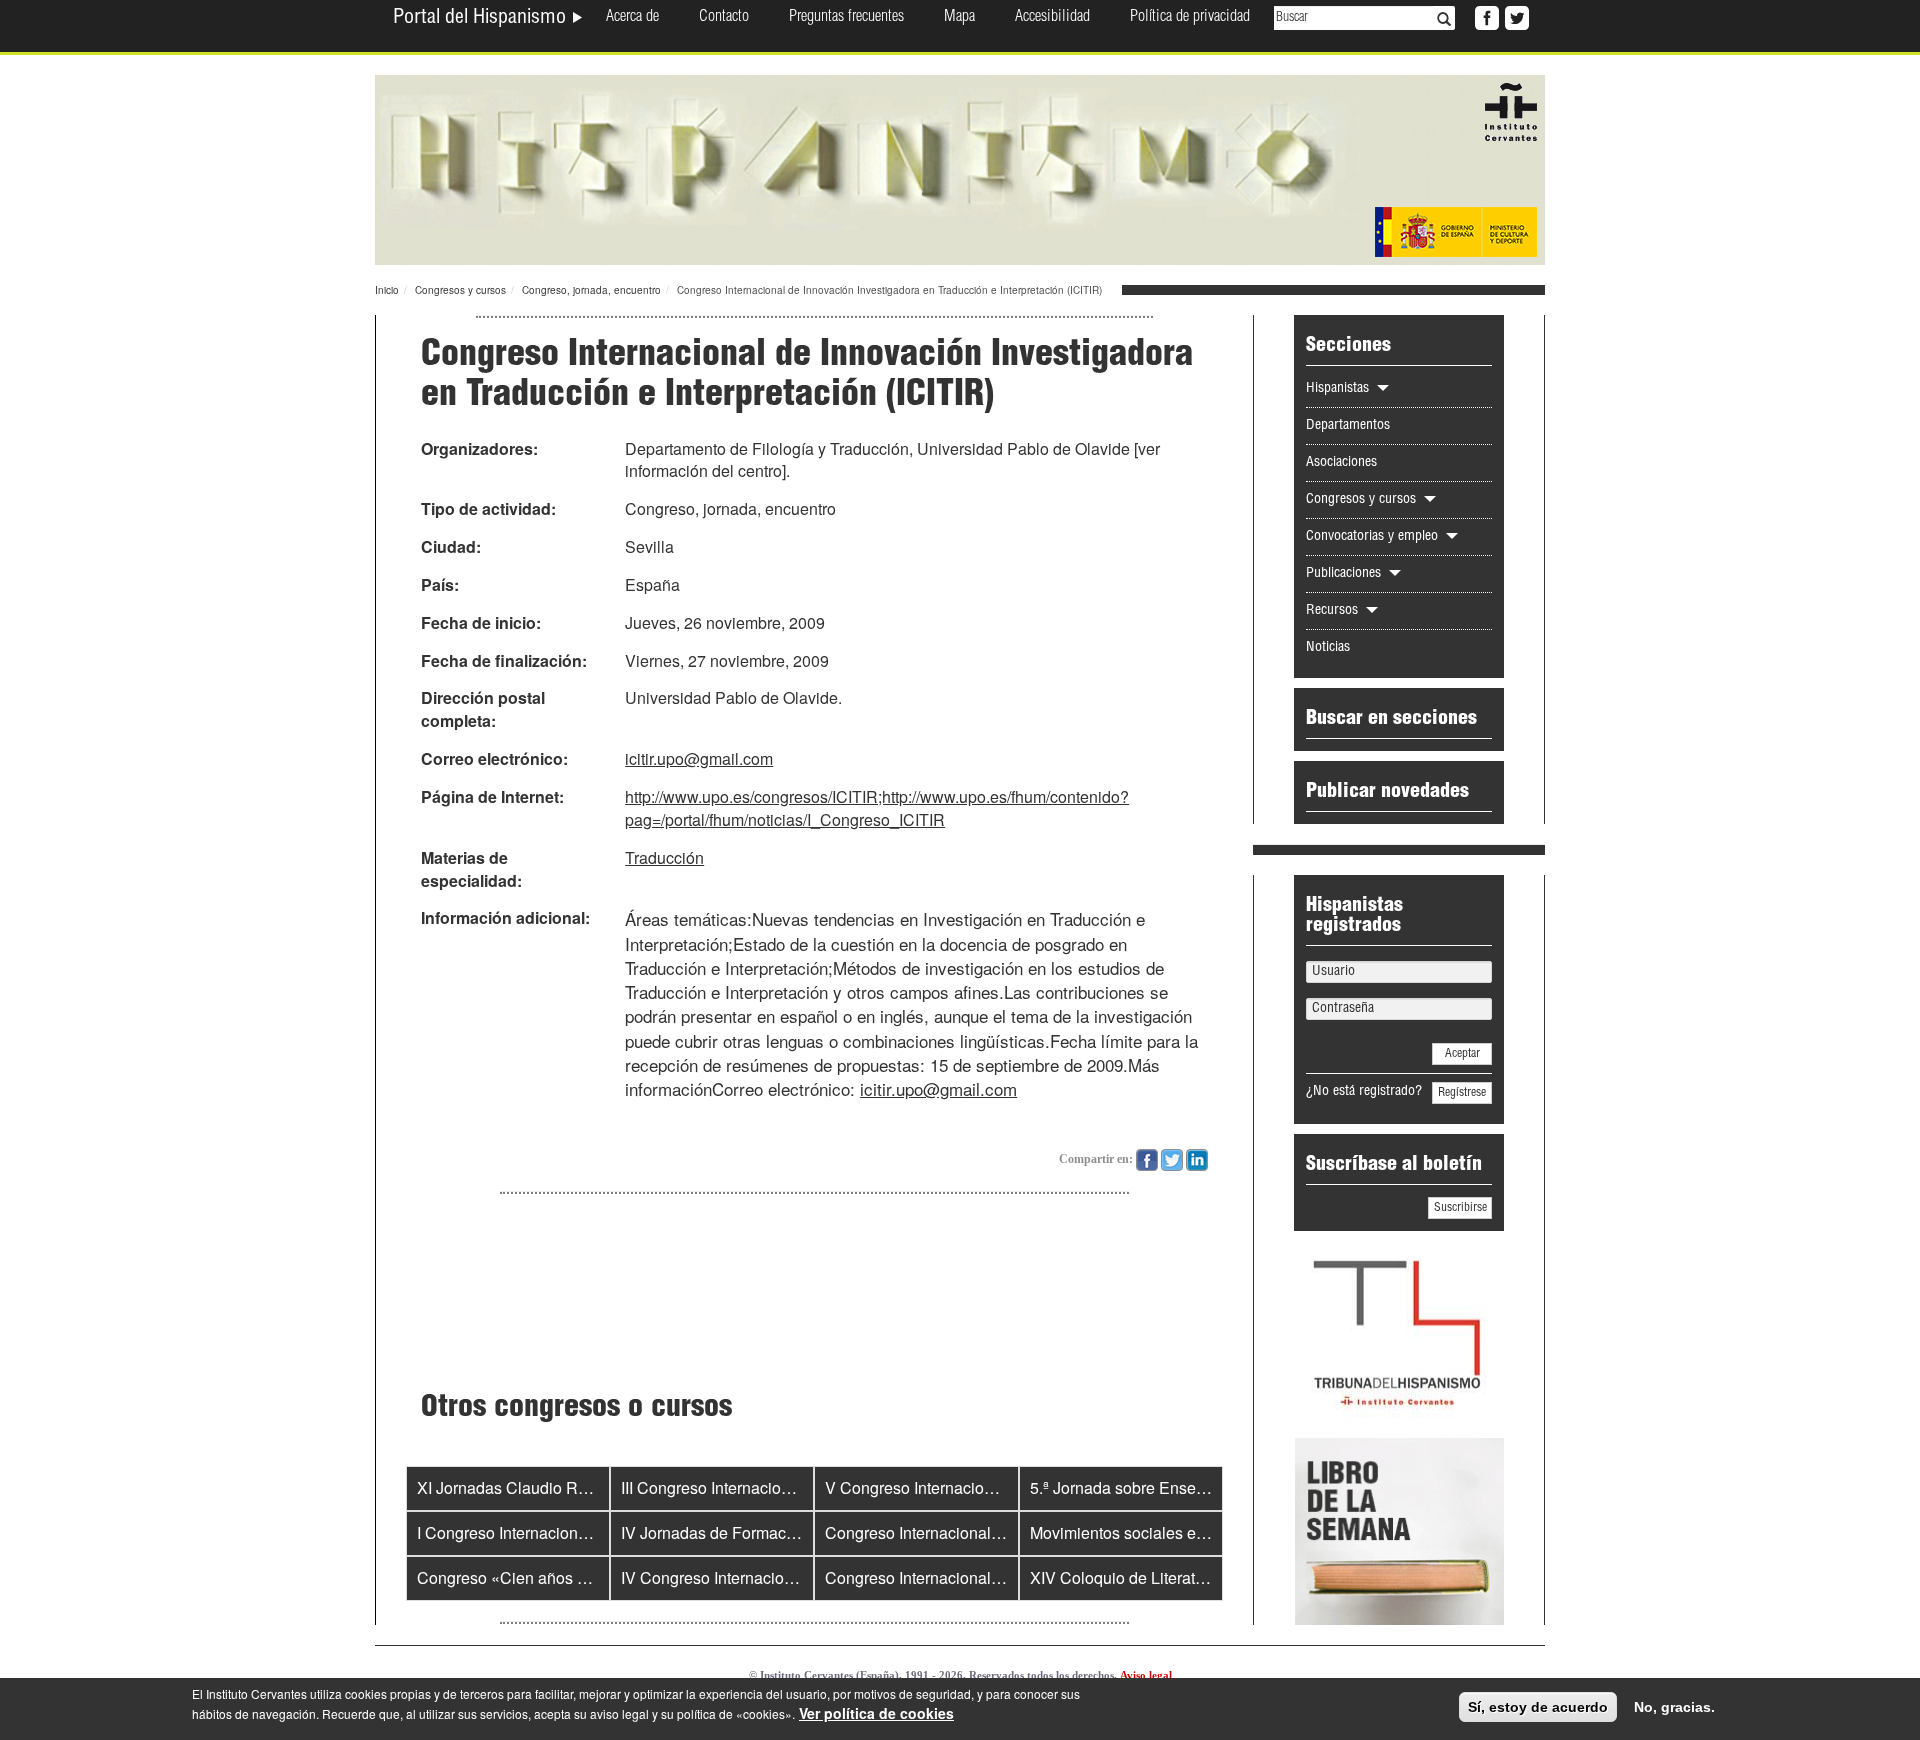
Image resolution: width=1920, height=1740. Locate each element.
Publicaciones (1345, 574)
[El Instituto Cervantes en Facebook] (1485, 16)
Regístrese (1462, 1093)
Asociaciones (1341, 463)
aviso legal (619, 1713)
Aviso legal (1146, 1675)
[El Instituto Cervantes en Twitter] (1515, 16)
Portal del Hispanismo (482, 19)
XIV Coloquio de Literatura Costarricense (1175, 1577)
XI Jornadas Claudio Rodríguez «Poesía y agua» (590, 1487)
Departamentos (1348, 426)
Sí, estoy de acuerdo (1538, 1707)
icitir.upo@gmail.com (699, 758)
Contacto (724, 18)
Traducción (664, 857)
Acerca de (632, 18)
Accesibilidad (1052, 18)
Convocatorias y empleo (1374, 537)
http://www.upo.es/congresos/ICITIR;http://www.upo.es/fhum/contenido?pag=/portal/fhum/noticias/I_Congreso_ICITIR (877, 808)
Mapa (959, 18)
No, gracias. (1674, 1707)
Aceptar (1462, 1054)
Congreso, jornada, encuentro (591, 290)
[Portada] (960, 168)
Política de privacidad (1190, 18)
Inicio (387, 290)
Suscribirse (1460, 1208)
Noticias (1328, 648)
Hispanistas (1339, 389)
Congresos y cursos (460, 290)
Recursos (1334, 611)
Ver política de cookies (876, 1713)
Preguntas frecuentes (846, 18)
